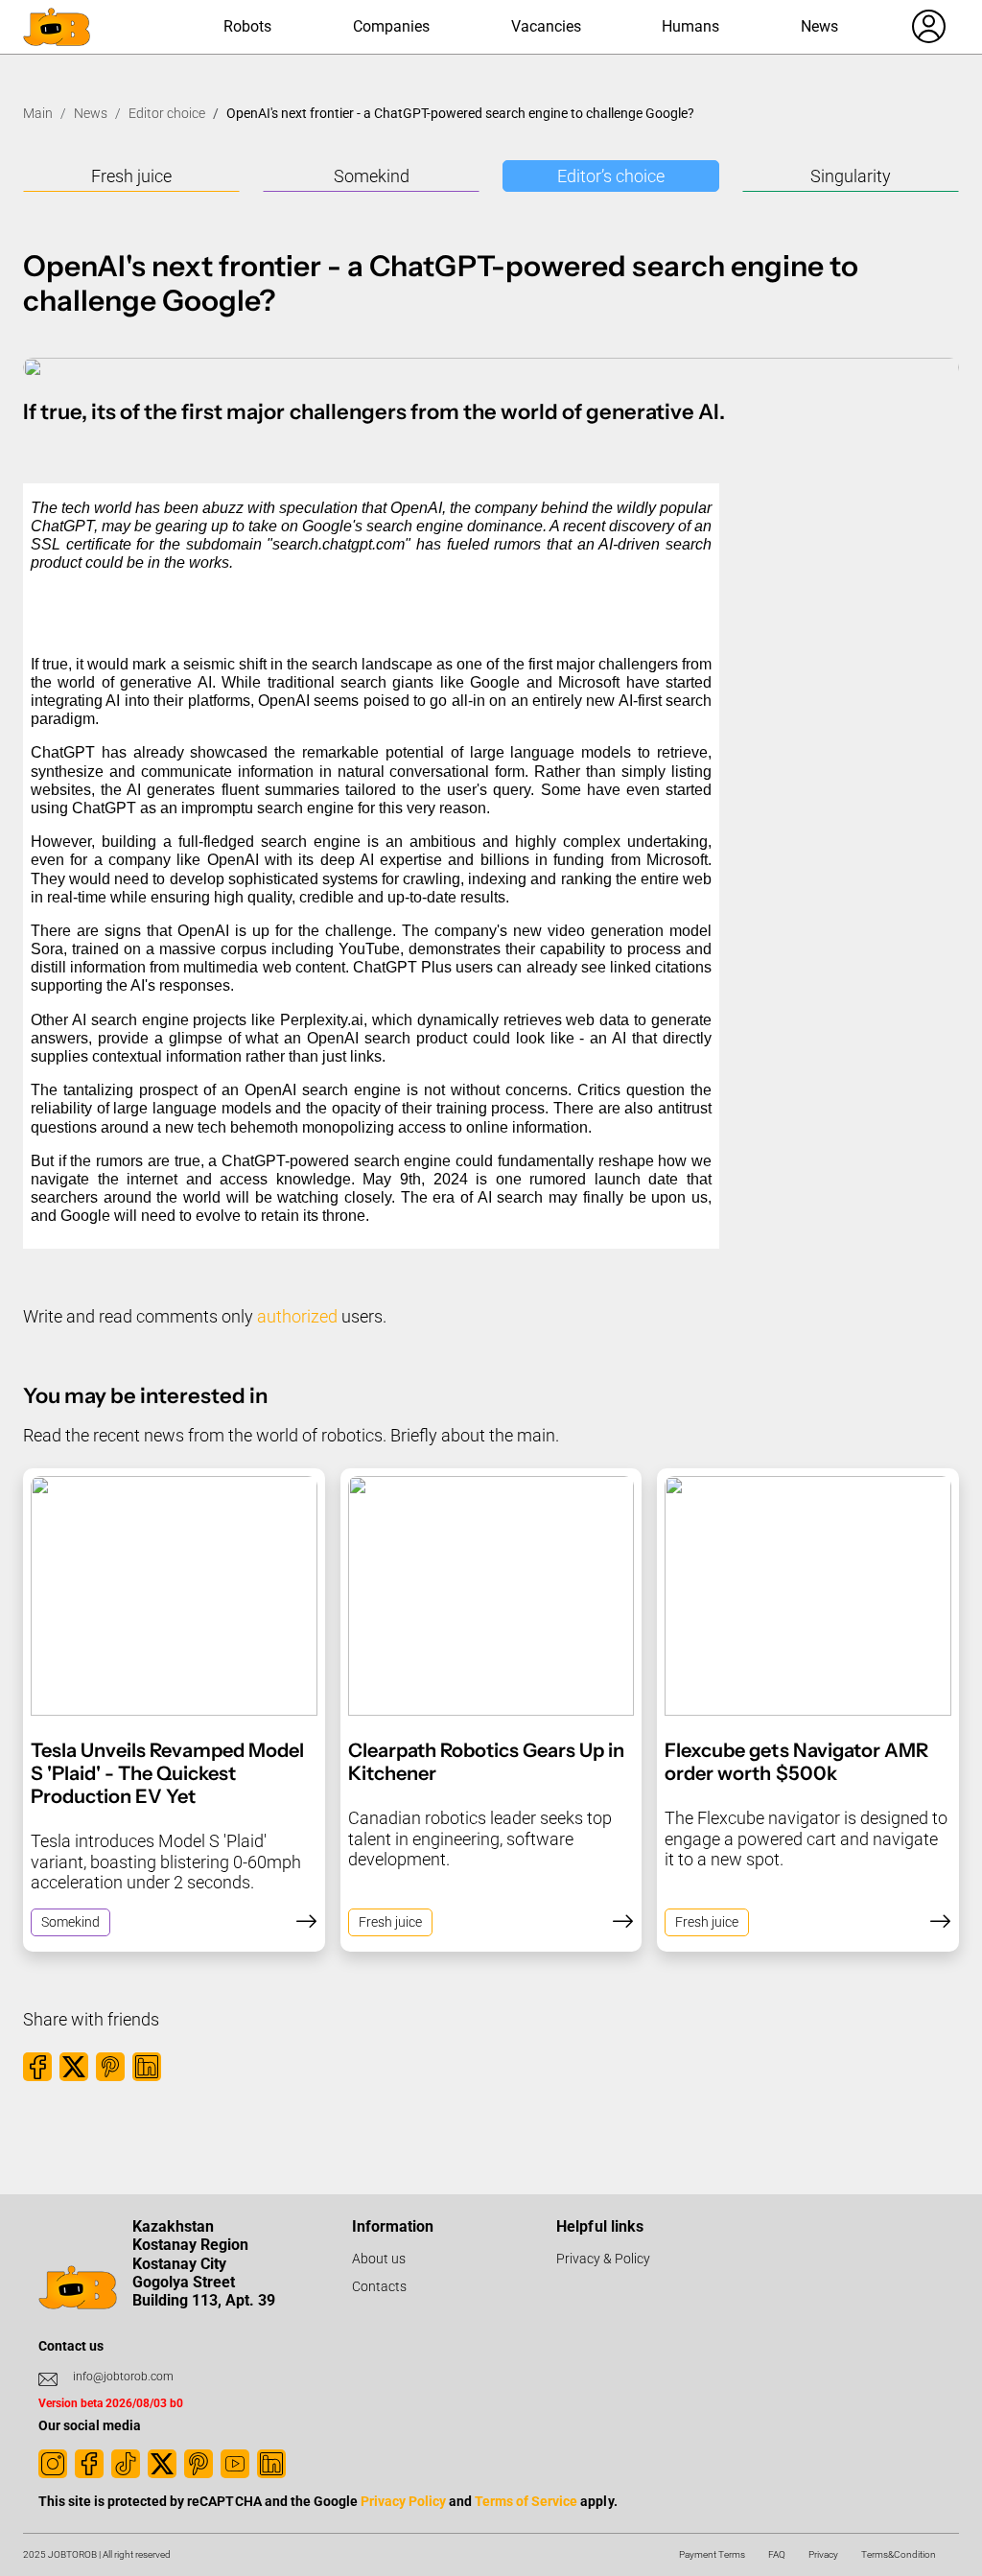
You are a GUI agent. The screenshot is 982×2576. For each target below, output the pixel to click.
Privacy (823, 2554)
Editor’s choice (611, 176)
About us (379, 2259)
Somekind (372, 176)
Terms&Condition (899, 2554)
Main (38, 113)
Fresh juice (131, 176)
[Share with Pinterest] (110, 2067)
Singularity (851, 176)
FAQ (777, 2554)
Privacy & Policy (603, 2259)
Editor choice (167, 113)
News (819, 26)
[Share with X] (74, 2067)
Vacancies (546, 26)
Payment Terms (712, 2554)
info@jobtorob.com (123, 2377)
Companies (391, 26)
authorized (297, 1316)
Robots (247, 26)
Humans (690, 26)
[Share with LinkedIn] (147, 2067)
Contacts (379, 2286)
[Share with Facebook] (37, 2067)
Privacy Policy (403, 2501)
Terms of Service (526, 2501)
